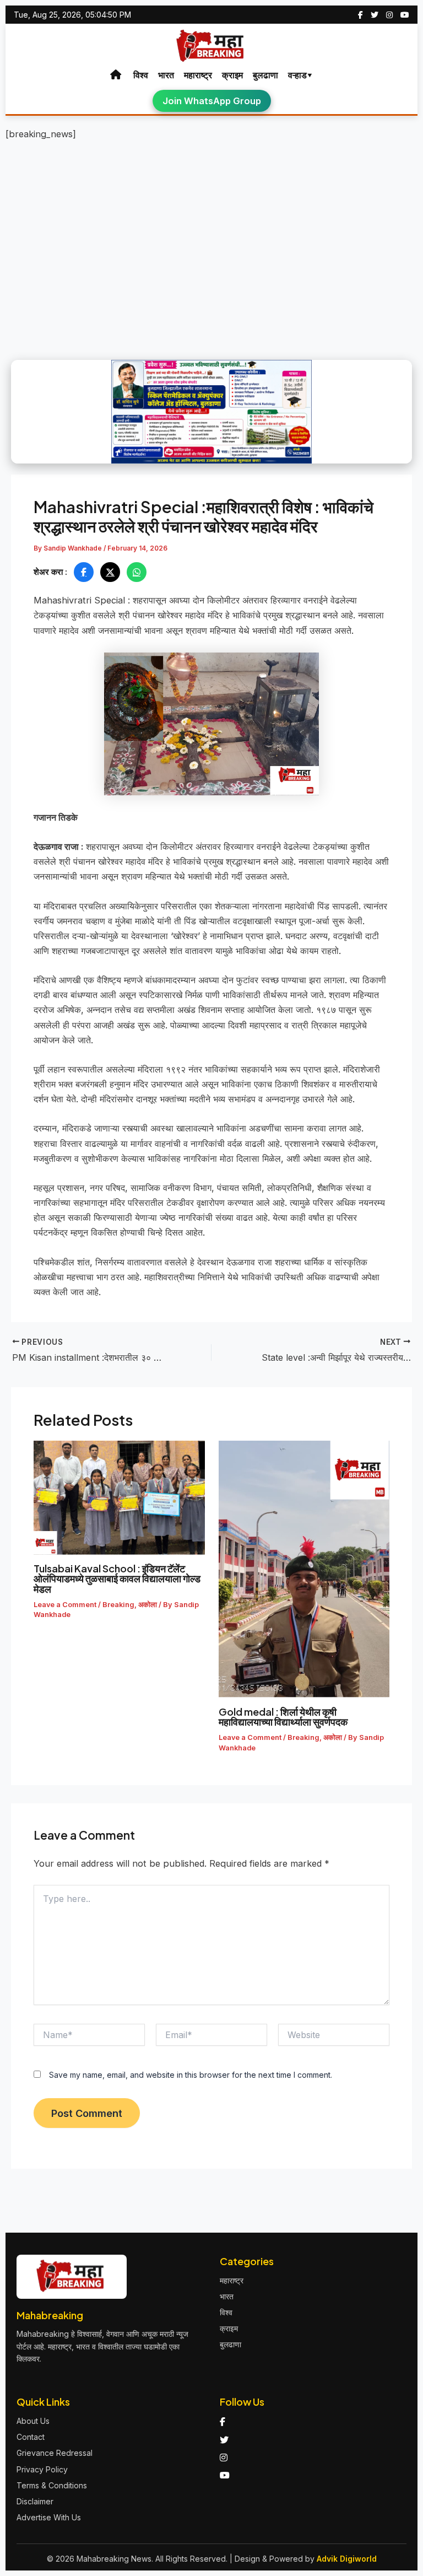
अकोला (148, 1605)
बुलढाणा (265, 75)
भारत (166, 75)
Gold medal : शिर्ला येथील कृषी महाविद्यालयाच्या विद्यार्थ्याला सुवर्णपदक (285, 1717)
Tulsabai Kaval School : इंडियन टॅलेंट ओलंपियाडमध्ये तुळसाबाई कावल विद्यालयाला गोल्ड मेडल (117, 1578)
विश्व (141, 75)
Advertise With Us (49, 2517)
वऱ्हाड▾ (300, 75)
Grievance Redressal (55, 2453)
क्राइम (232, 75)
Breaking (118, 1605)
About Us (33, 2421)
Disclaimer (35, 2501)
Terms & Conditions (52, 2485)
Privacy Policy (42, 2469)
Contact (31, 2437)
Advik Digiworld (347, 2559)
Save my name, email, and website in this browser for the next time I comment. (191, 2075)
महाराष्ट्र (198, 75)
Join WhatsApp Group (212, 101)
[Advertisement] (211, 230)
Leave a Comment (65, 1605)
